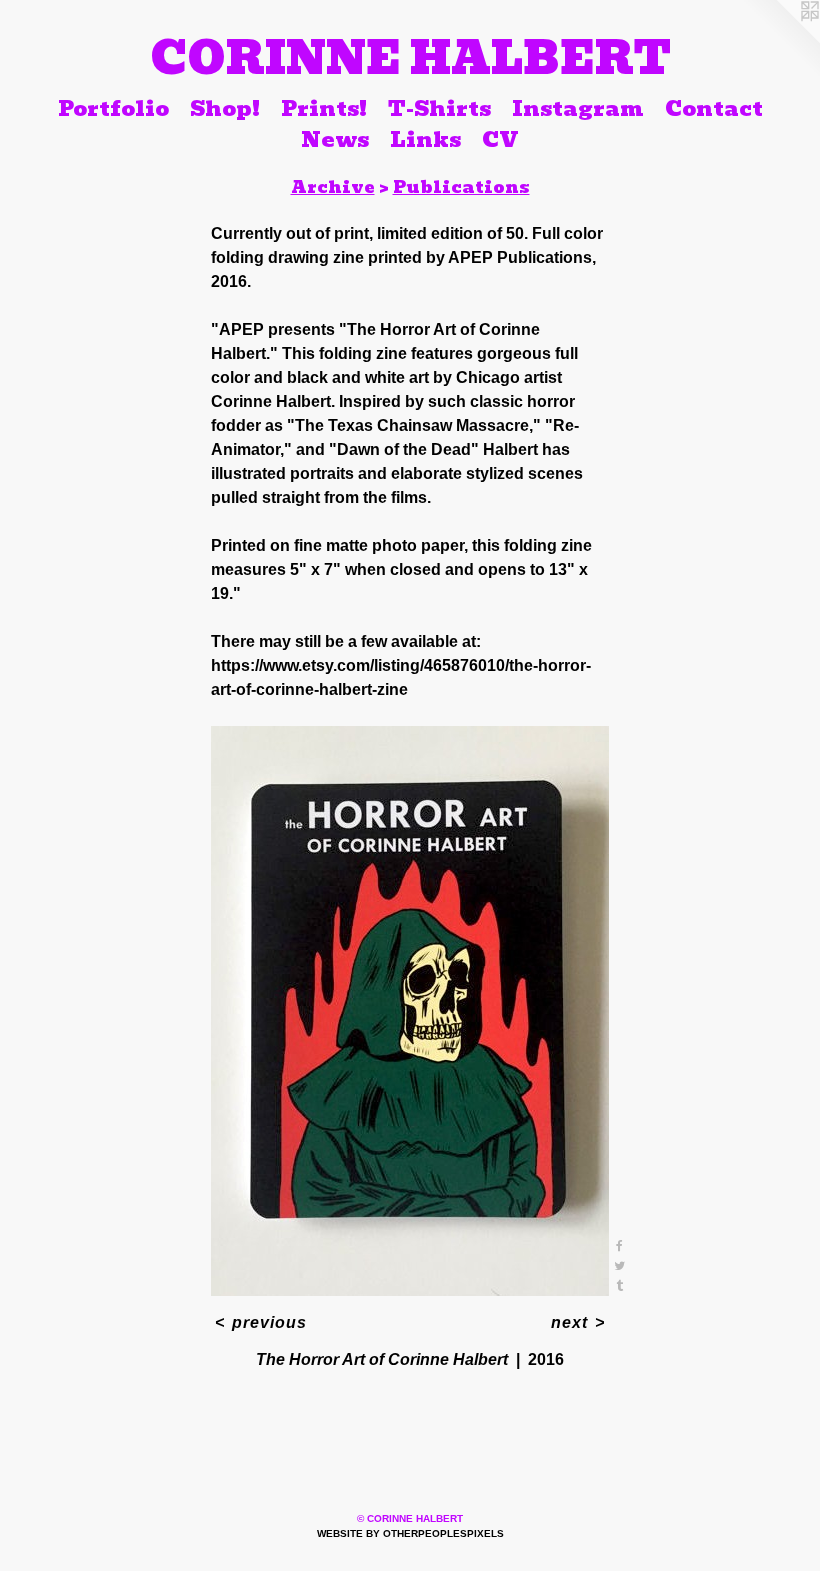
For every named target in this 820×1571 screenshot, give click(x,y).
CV (500, 140)
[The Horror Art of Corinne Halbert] (410, 1011)
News (335, 140)
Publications (461, 187)
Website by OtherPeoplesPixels (410, 1533)
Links (425, 140)
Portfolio (113, 108)
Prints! (324, 108)
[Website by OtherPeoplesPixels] (780, 40)
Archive (333, 187)
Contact (714, 108)
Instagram (578, 108)
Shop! (225, 108)
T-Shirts (439, 108)
